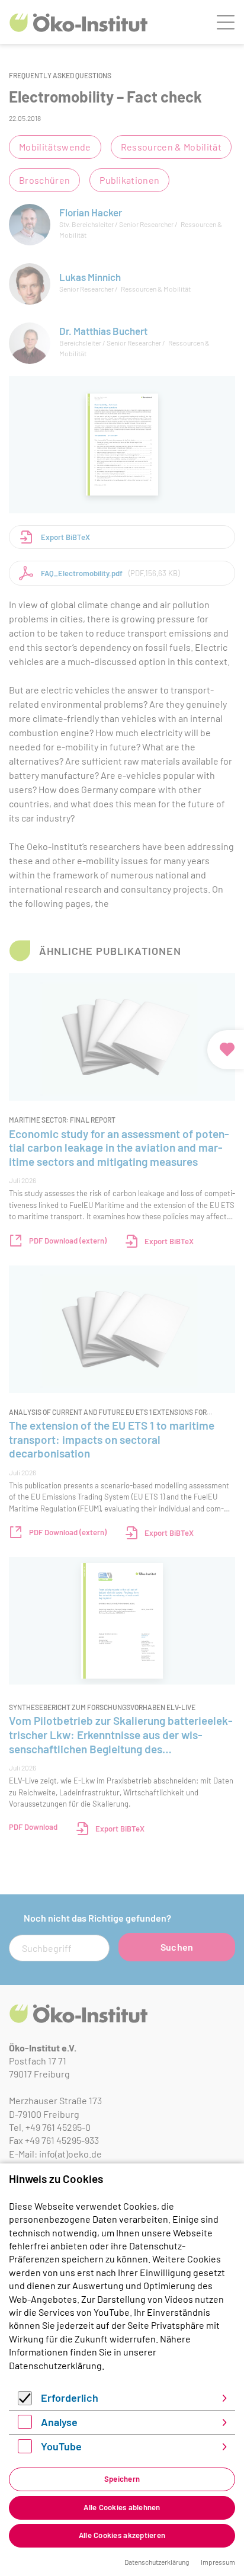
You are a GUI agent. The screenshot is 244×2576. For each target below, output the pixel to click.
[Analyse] (25, 2425)
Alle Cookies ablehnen (122, 2507)
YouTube (61, 2446)
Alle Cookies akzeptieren (122, 2535)
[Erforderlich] (25, 2401)
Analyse (59, 2422)
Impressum (218, 2562)
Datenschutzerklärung (55, 2365)
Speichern (122, 2479)
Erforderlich (70, 2398)
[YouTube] (25, 2449)
